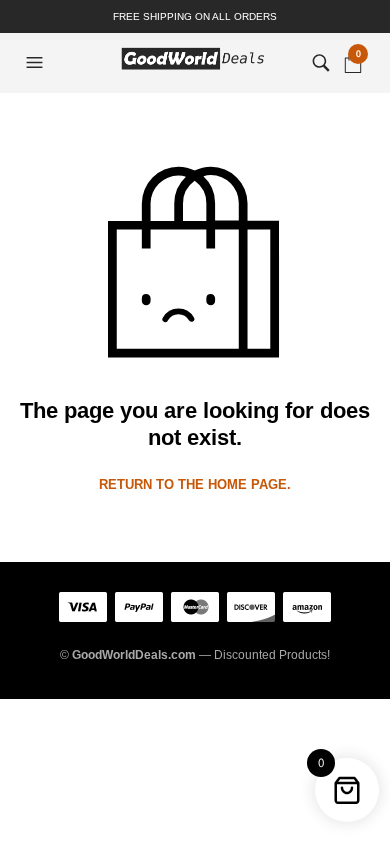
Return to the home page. (195, 484)
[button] (37, 63)
